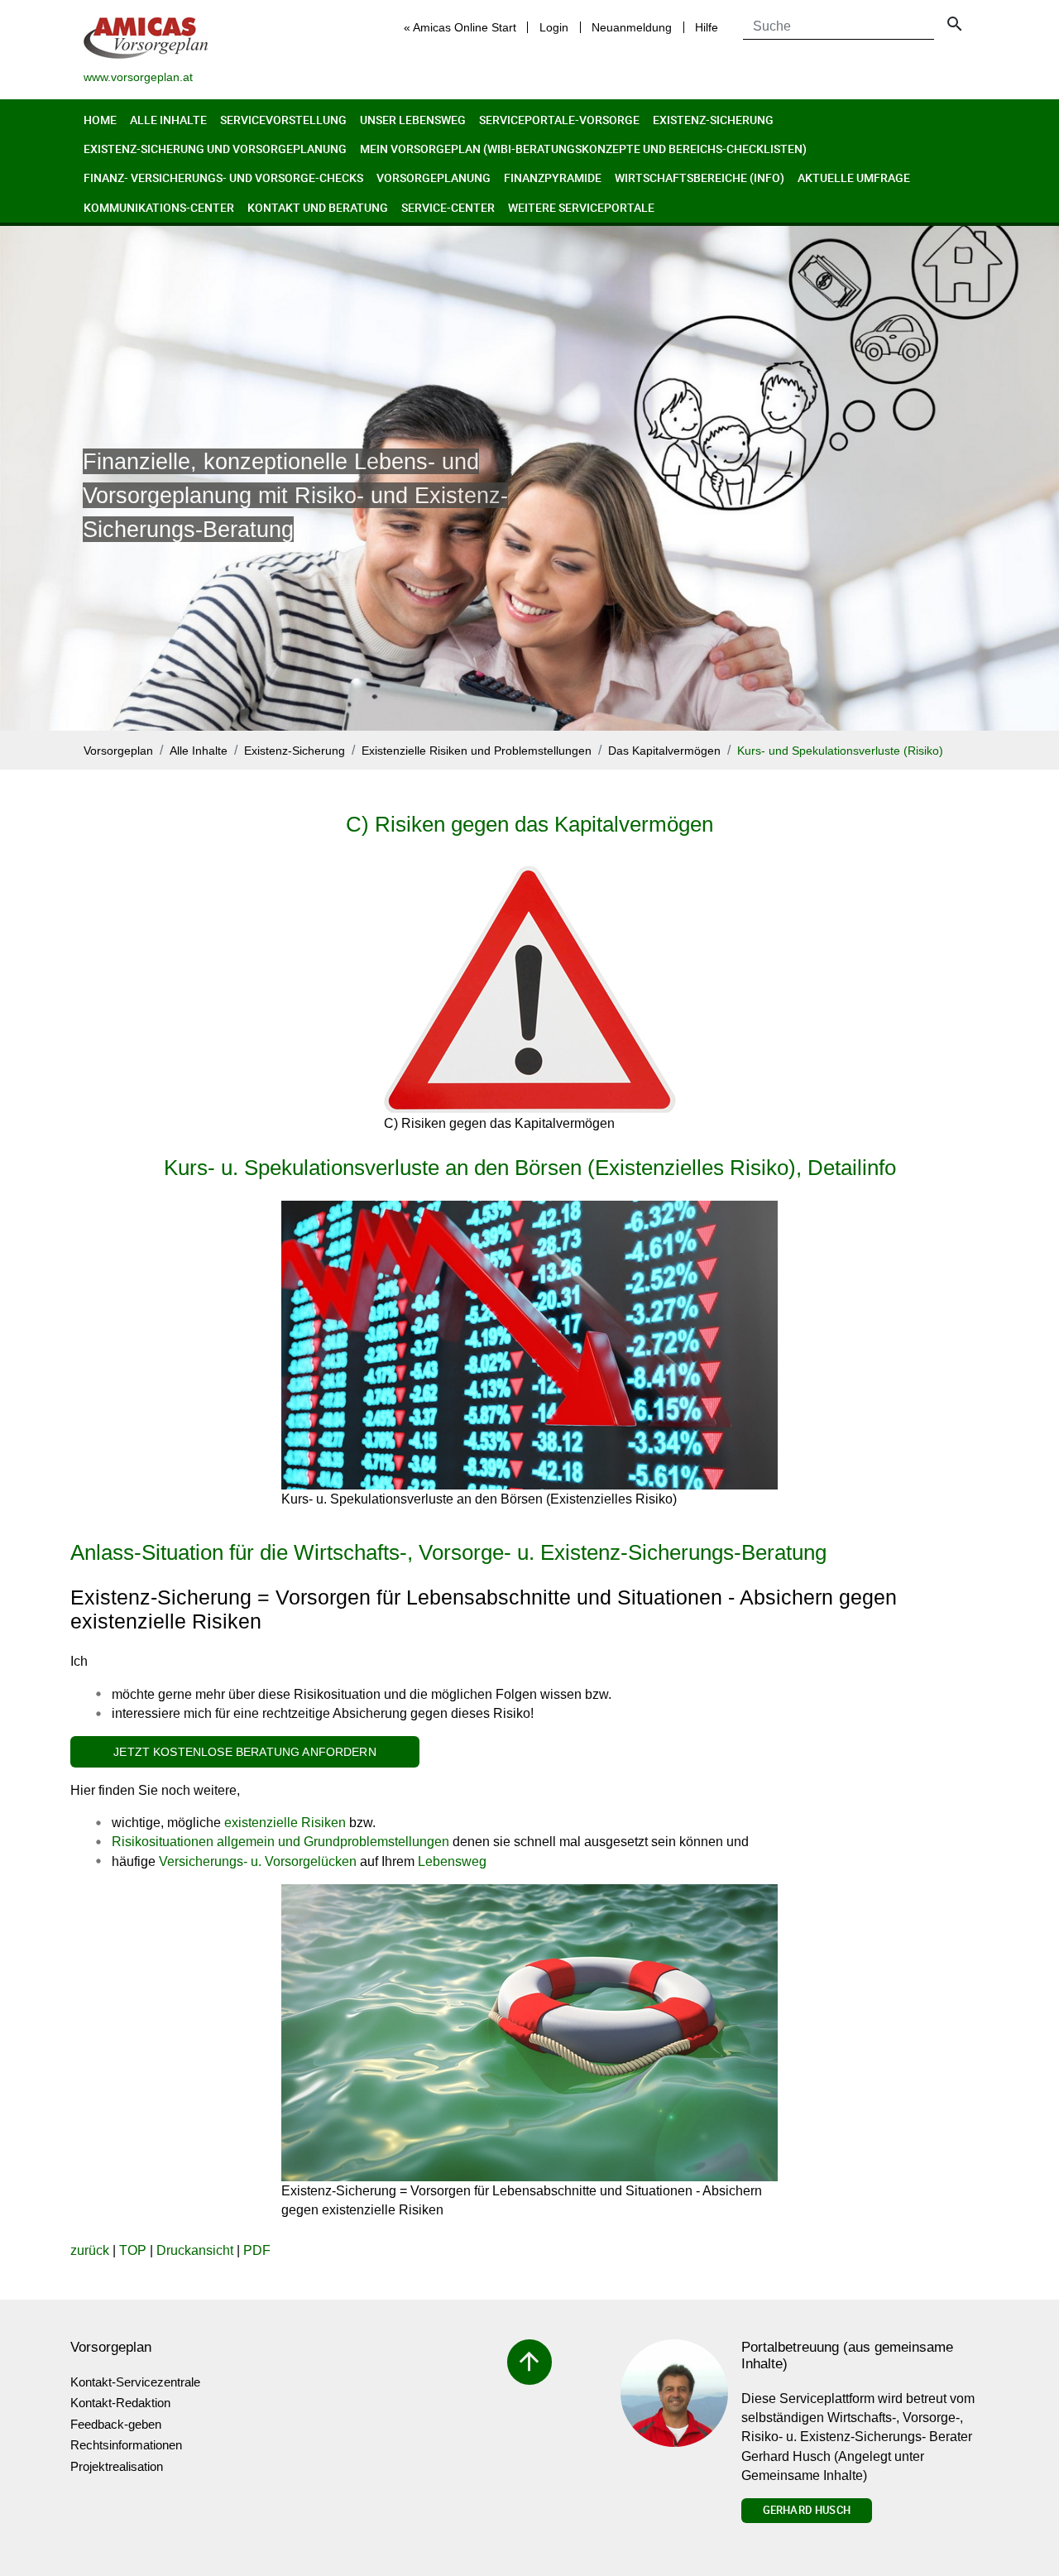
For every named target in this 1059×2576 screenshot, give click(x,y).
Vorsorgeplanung (434, 177)
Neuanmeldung (632, 27)
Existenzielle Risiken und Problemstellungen (477, 751)
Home (100, 120)
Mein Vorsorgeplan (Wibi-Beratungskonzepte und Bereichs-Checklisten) (583, 149)
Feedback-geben (116, 2424)
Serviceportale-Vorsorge (559, 120)
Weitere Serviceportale (581, 207)
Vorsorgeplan (118, 751)
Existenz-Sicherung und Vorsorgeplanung (215, 149)
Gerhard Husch (807, 2510)
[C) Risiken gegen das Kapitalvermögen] (530, 990)
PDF (257, 2250)
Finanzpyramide (553, 177)
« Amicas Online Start (460, 27)
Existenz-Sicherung (713, 120)
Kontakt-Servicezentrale (135, 2382)
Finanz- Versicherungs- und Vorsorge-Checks (223, 177)
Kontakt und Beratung (318, 207)
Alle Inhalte (168, 120)
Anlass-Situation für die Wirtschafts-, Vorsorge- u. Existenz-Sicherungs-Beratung (448, 1552)
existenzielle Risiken (285, 1823)
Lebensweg (452, 1861)
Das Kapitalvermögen (664, 751)
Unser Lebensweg (413, 120)
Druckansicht (195, 2250)
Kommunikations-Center (159, 207)
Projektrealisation (117, 2466)
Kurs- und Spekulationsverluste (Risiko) (840, 751)
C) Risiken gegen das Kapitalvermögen (529, 824)
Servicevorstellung (283, 120)
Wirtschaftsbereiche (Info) (700, 177)
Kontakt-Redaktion (120, 2403)
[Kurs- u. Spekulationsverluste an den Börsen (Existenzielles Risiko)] (529, 1345)
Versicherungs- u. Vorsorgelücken (258, 1861)
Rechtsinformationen (126, 2445)
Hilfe (707, 27)
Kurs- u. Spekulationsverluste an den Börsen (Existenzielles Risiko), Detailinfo (530, 1168)
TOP (133, 2250)
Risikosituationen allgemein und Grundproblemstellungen (280, 1842)
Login (554, 27)
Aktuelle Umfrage (854, 177)
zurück (90, 2250)
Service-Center (448, 207)
